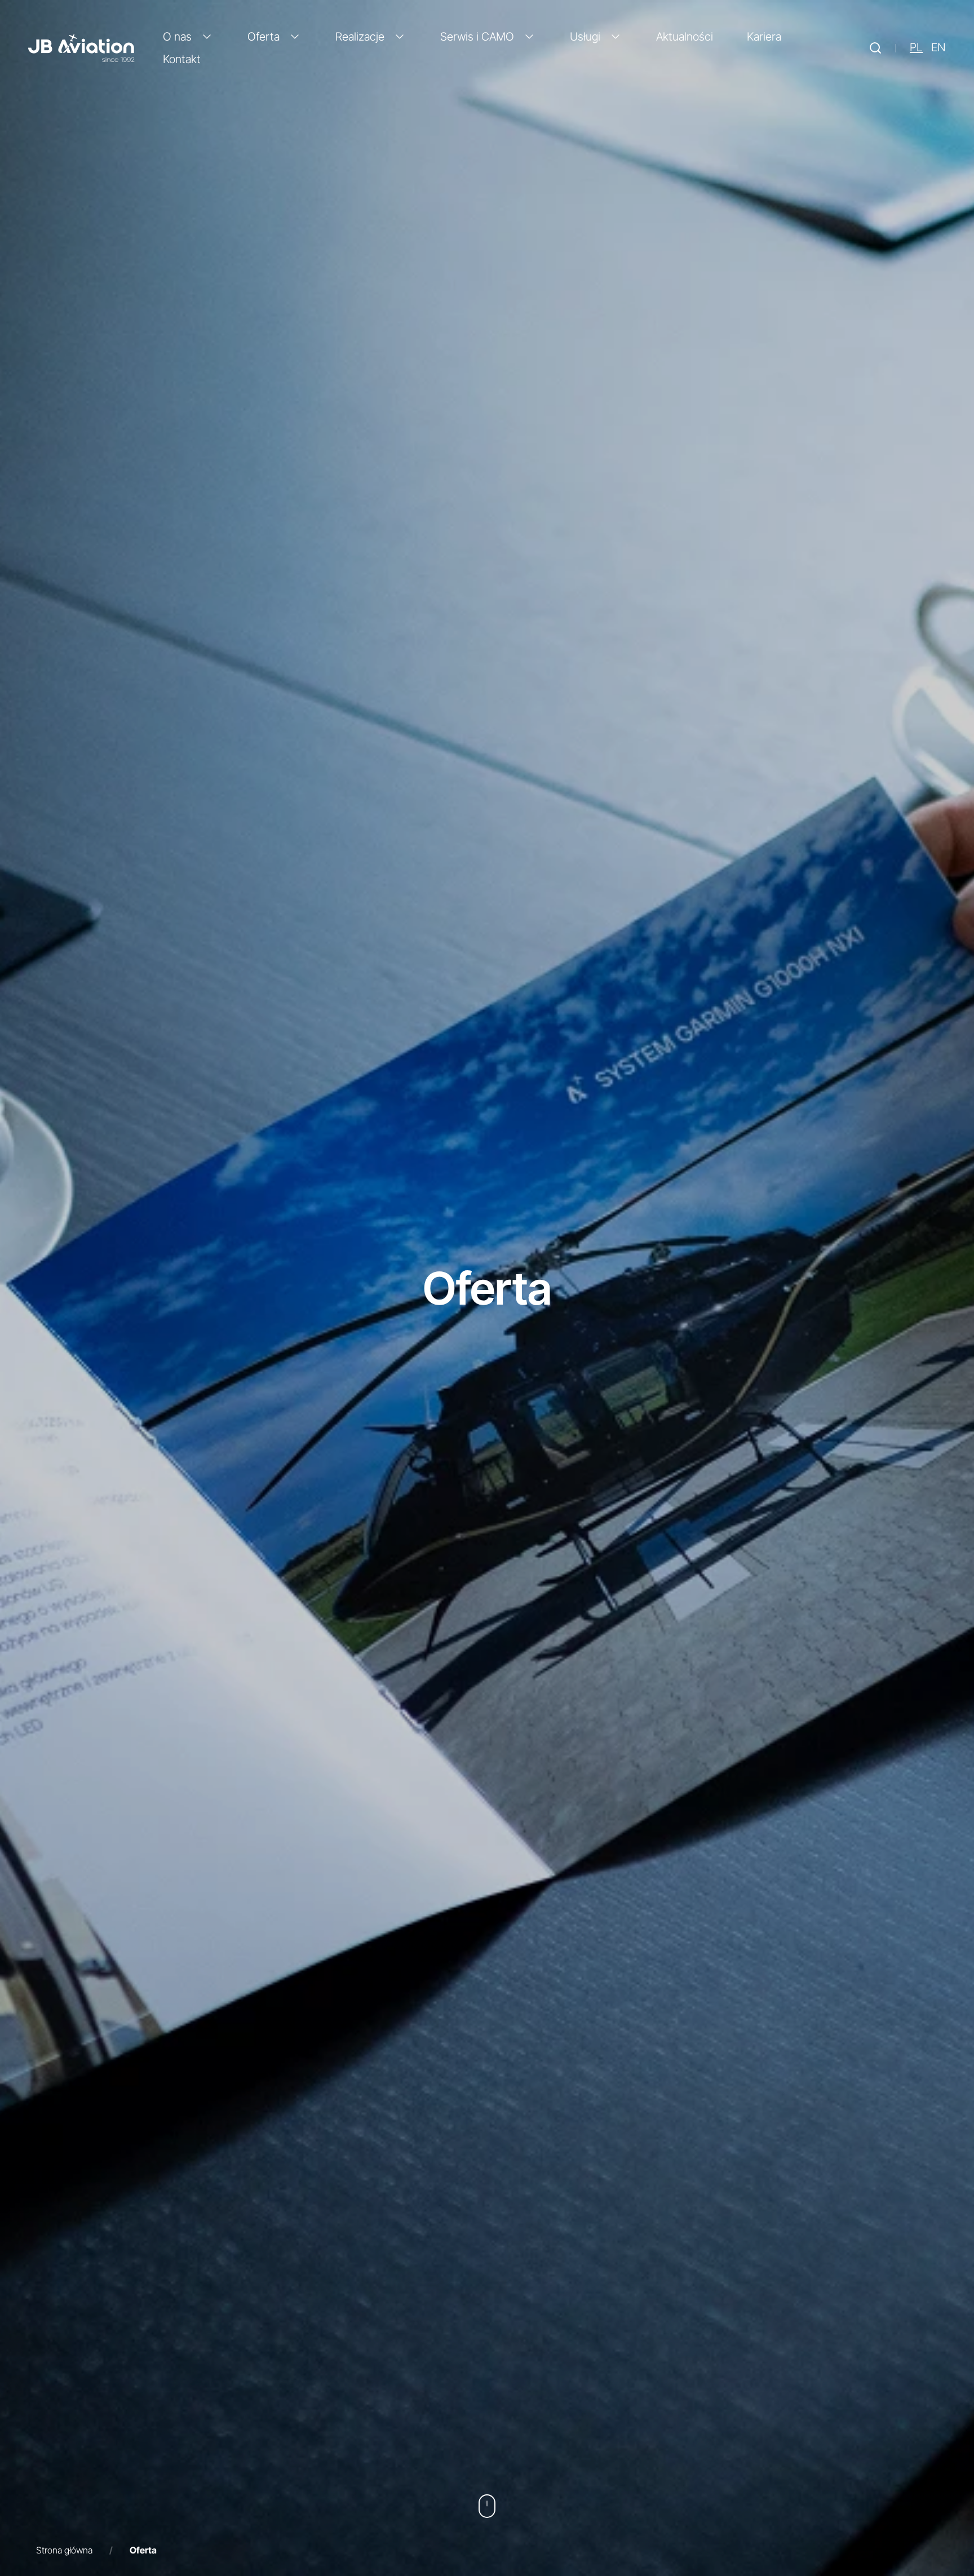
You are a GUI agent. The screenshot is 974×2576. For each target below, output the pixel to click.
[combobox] (916, 48)
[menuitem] (188, 37)
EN (938, 48)
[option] (938, 48)
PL (916, 48)
